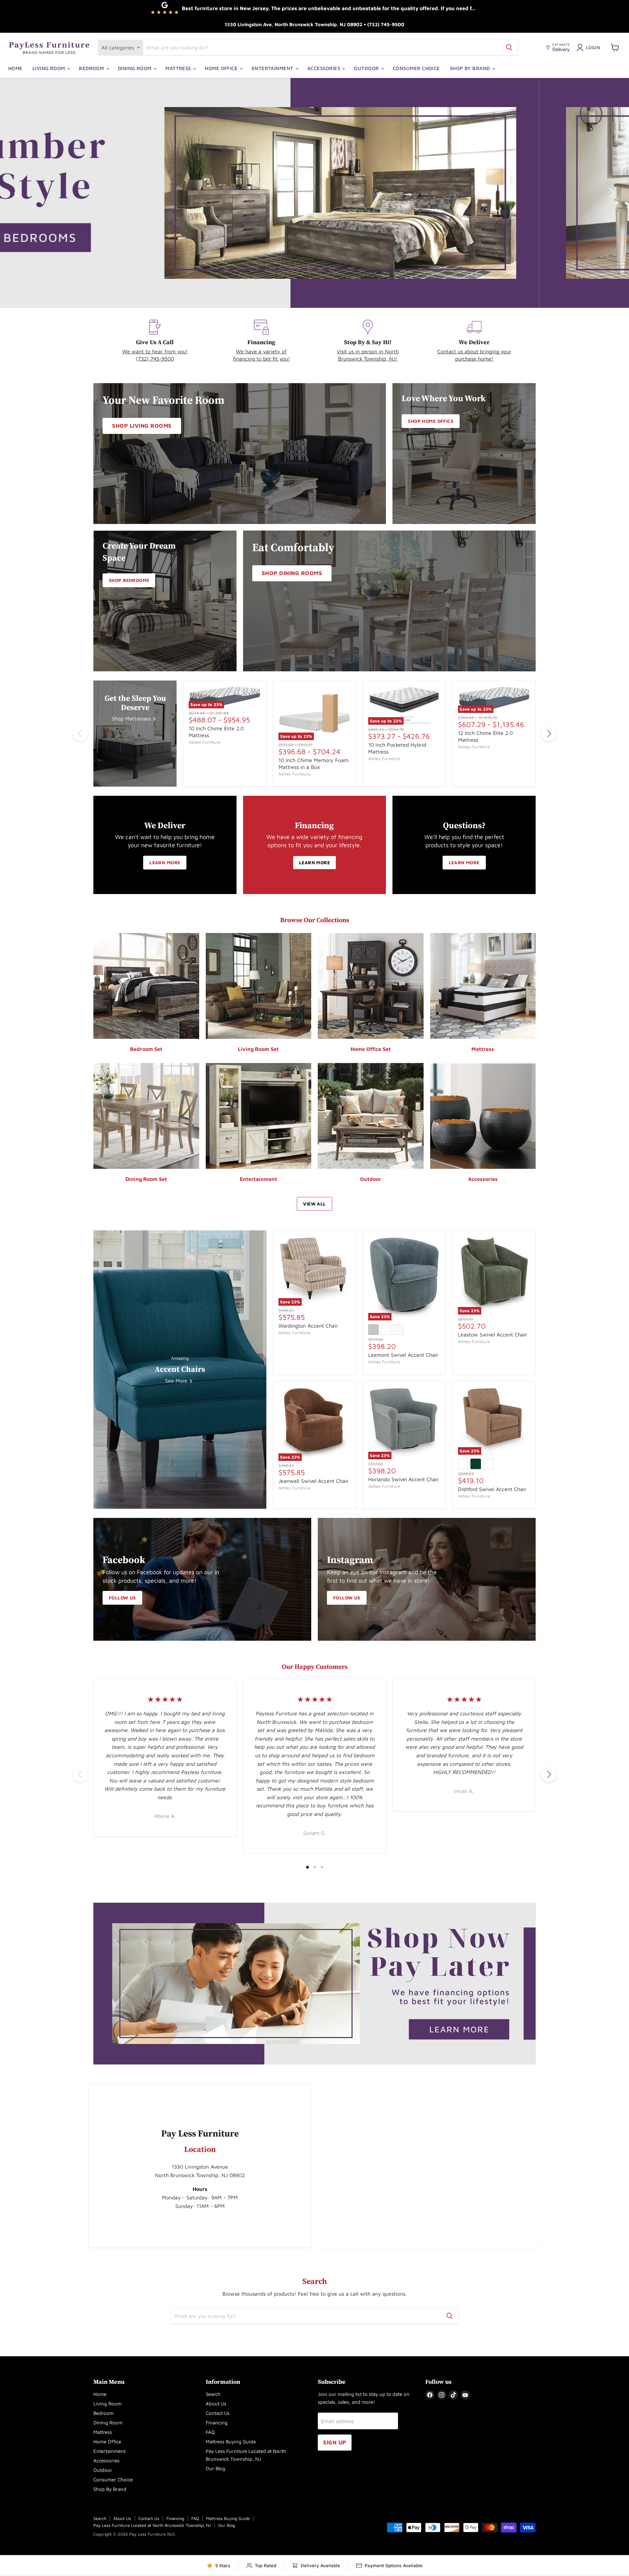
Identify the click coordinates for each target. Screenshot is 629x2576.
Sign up (335, 2442)
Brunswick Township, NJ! (368, 359)
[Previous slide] (18, 193)
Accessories (324, 68)
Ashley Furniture (205, 742)
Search (213, 2394)
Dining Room (135, 68)
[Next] (549, 734)
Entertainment (273, 68)
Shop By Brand (471, 68)
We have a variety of (261, 351)
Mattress (179, 68)
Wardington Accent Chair (308, 1326)
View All (314, 1204)
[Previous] (80, 734)
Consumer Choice (416, 68)
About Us (216, 2404)
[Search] (509, 47)
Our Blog (216, 2468)
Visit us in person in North (368, 351)
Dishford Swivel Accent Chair (492, 1489)
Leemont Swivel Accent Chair (403, 1355)
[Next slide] (611, 193)
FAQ (210, 2432)
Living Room (49, 68)
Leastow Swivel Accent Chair (493, 1335)
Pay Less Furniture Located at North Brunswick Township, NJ (152, 2525)
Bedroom (92, 68)
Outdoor (367, 68)
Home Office (222, 68)
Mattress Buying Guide (231, 2442)
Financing (217, 2423)
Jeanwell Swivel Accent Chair (314, 1481)
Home (15, 68)
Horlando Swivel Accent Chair (404, 1479)
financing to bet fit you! (261, 359)
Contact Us (218, 2413)
